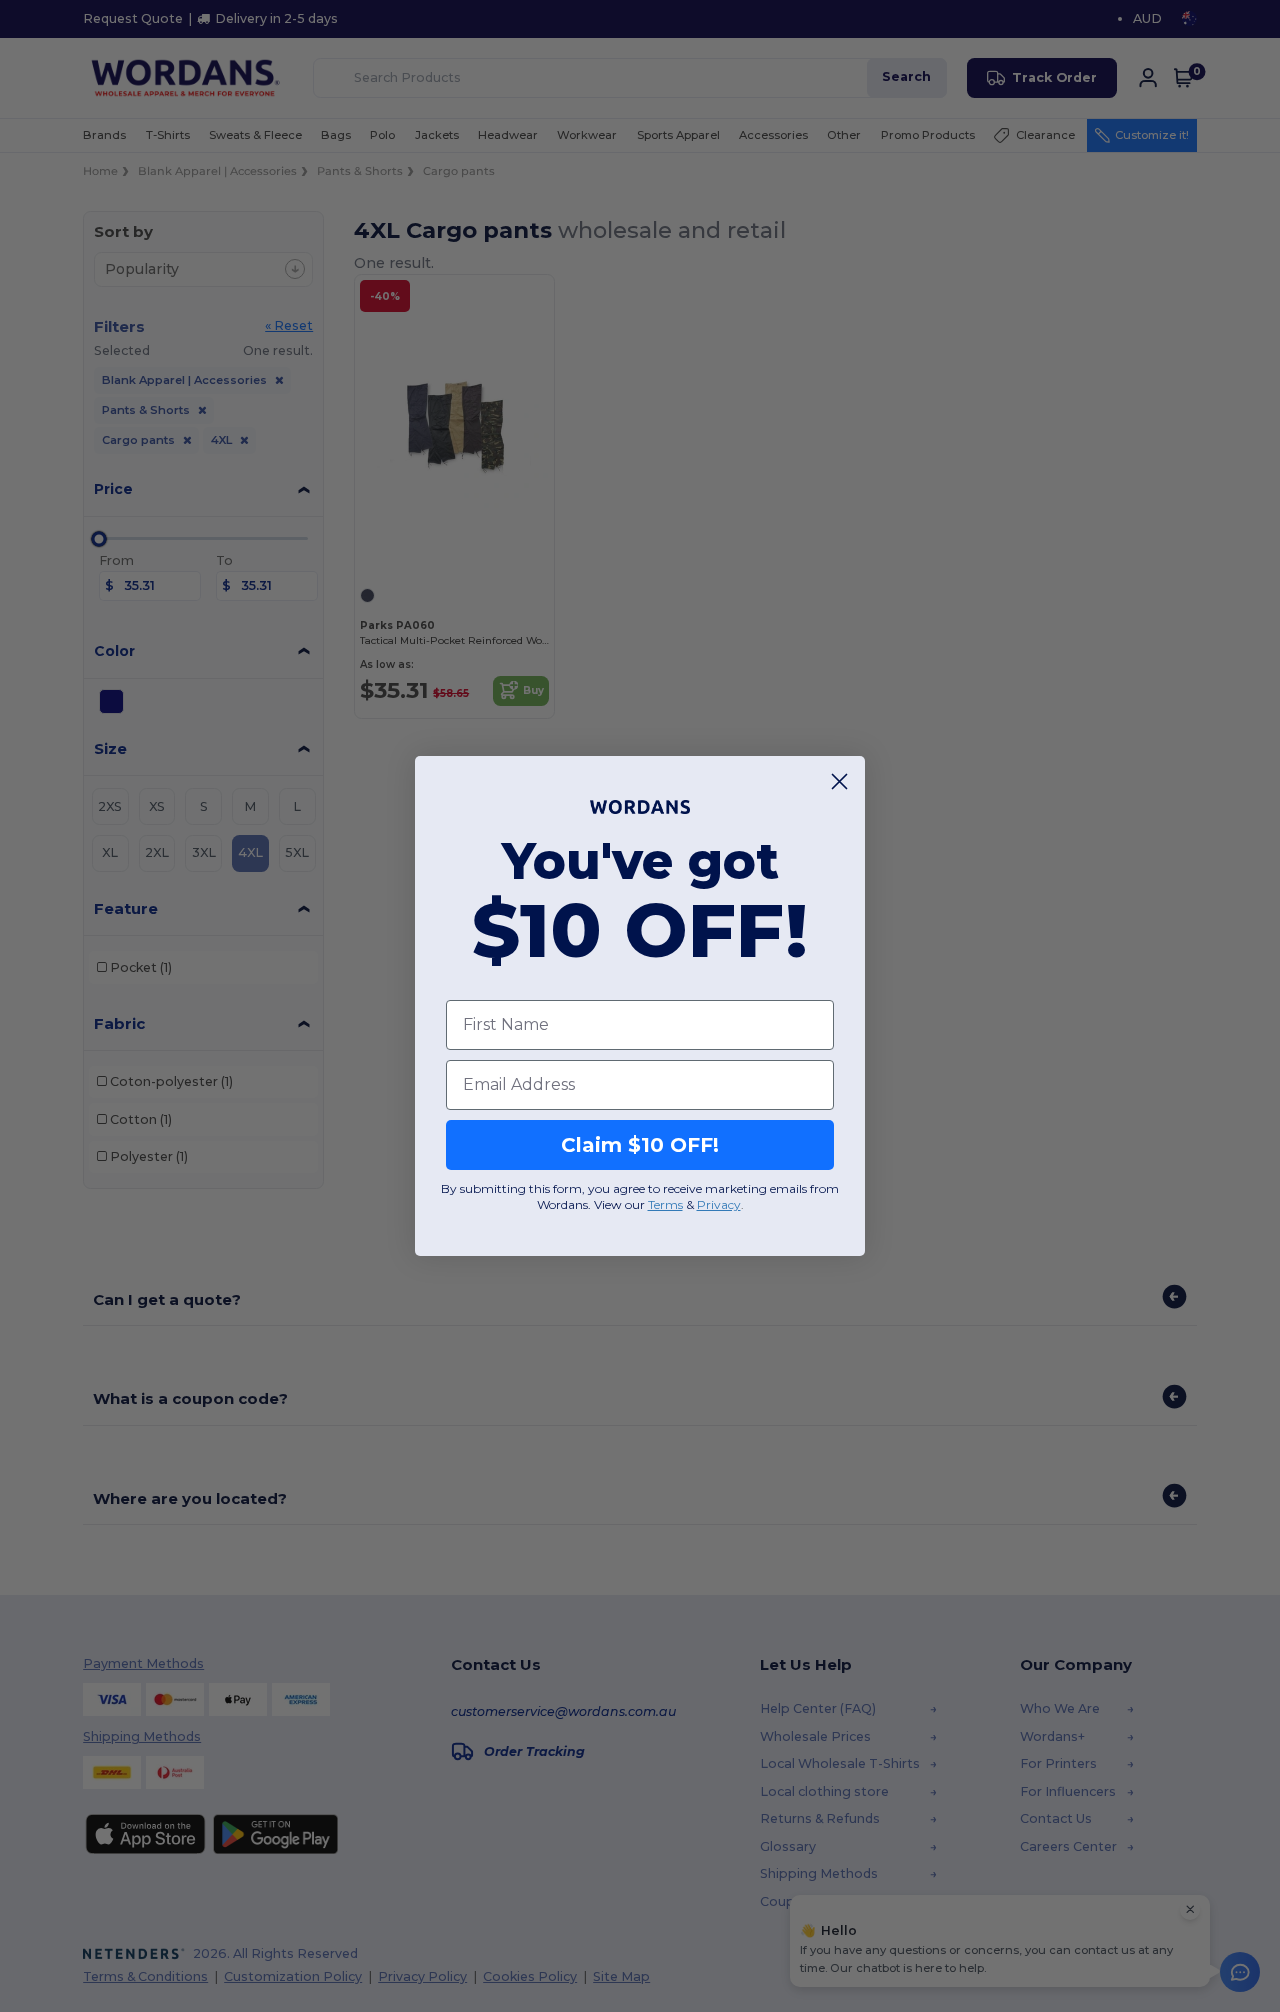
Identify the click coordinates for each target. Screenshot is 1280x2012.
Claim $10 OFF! (640, 1145)
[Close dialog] (839, 781)
